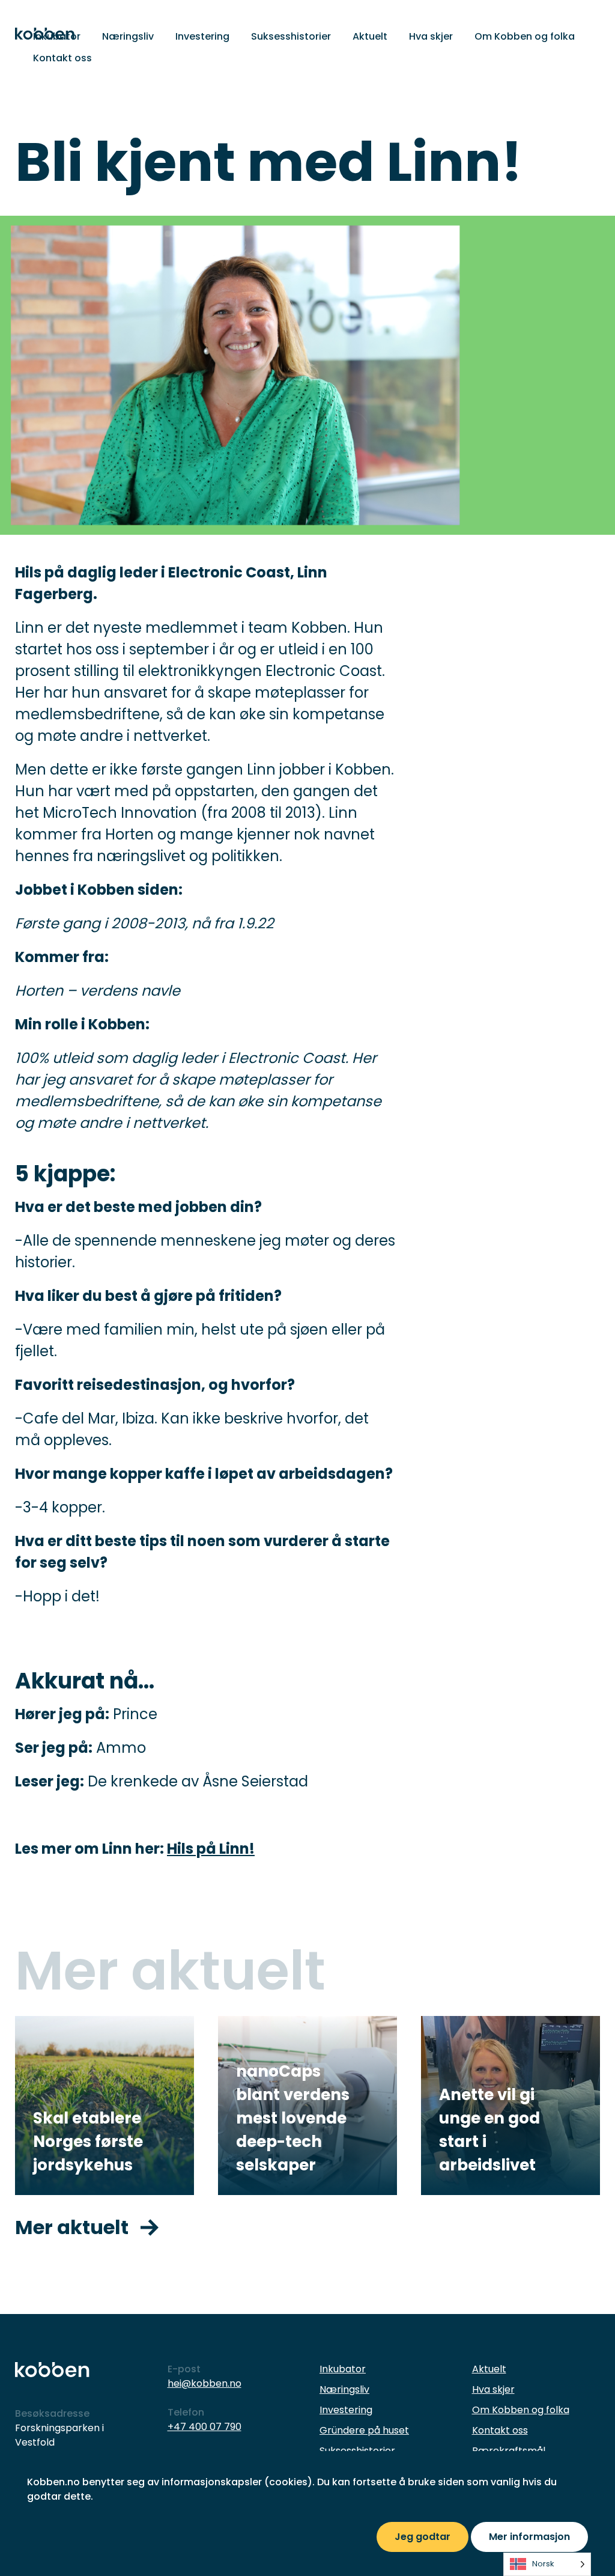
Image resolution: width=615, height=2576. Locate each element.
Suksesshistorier (291, 36)
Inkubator (57, 36)
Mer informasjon (529, 2537)
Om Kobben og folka (525, 36)
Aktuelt (370, 36)
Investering (202, 36)
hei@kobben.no (204, 2383)
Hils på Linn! (211, 1849)
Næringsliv (128, 36)
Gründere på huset (364, 2430)
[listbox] (547, 2564)
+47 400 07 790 (204, 2427)
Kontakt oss (62, 58)
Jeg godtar (423, 2537)
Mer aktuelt (72, 2227)
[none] (547, 2564)
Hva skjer (431, 36)
